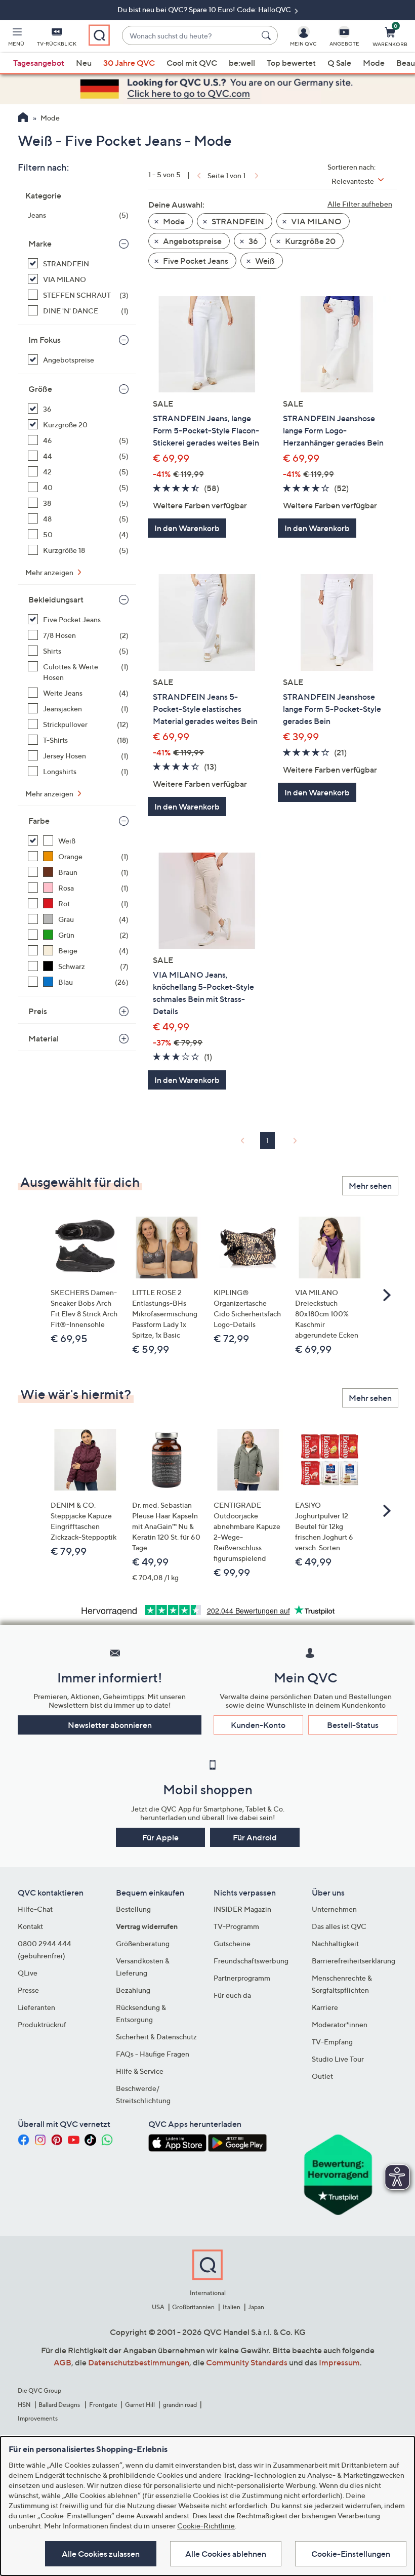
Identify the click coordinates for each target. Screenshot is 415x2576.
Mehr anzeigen (50, 572)
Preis (38, 1011)
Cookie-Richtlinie (206, 2526)
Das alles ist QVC (339, 1926)
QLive (28, 1973)
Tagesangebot (39, 63)
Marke (40, 244)
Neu (84, 63)
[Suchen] (268, 35)
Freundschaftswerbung (251, 1961)
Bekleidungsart (56, 599)
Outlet (322, 2076)
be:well (242, 63)
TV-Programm (236, 1926)
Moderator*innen (340, 2024)
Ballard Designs (60, 2405)
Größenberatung (143, 1943)
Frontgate (103, 2405)
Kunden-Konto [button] (258, 1725)
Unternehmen (334, 1909)
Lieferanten (36, 2007)
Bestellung (133, 1909)
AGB (63, 2362)
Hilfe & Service (140, 2071)
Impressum (339, 2362)
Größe (40, 389)
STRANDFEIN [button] (237, 221)
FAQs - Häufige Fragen (153, 2054)
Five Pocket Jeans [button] (195, 261)
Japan (256, 2307)
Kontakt (30, 1926)
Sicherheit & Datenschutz (156, 2037)
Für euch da (232, 1995)
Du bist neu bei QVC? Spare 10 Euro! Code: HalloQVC (205, 9)
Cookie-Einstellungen (351, 2554)
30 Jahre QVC (129, 63)
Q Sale (339, 63)
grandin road (180, 2405)
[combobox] (190, 36)
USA (158, 2307)
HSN (24, 2405)
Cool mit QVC (192, 63)
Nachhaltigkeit (335, 1943)
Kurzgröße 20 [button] (309, 241)
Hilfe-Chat (35, 1909)
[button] (16, 38)
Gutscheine (232, 1943)
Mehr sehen (370, 1186)
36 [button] (253, 241)
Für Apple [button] (160, 1837)
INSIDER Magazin (242, 1909)
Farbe (39, 821)
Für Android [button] (255, 1837)
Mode (374, 63)
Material (44, 1038)
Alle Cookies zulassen (101, 2554)
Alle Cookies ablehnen (226, 2554)
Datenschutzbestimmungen (139, 2362)
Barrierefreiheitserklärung (354, 1961)
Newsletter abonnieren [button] (110, 1725)
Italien (232, 2307)
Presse (28, 1990)
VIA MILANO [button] (316, 221)
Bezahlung (133, 1990)
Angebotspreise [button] (192, 241)
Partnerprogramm (242, 1978)
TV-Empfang (332, 2042)
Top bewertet (291, 63)
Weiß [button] (264, 261)
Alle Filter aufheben (360, 204)
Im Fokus (45, 340)
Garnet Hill (140, 2405)
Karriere (325, 2007)
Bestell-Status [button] (353, 1725)
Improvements (38, 2418)
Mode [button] (173, 221)
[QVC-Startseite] (23, 118)
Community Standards (247, 2362)
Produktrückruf (42, 2024)
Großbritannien (193, 2307)
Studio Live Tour (338, 2059)
